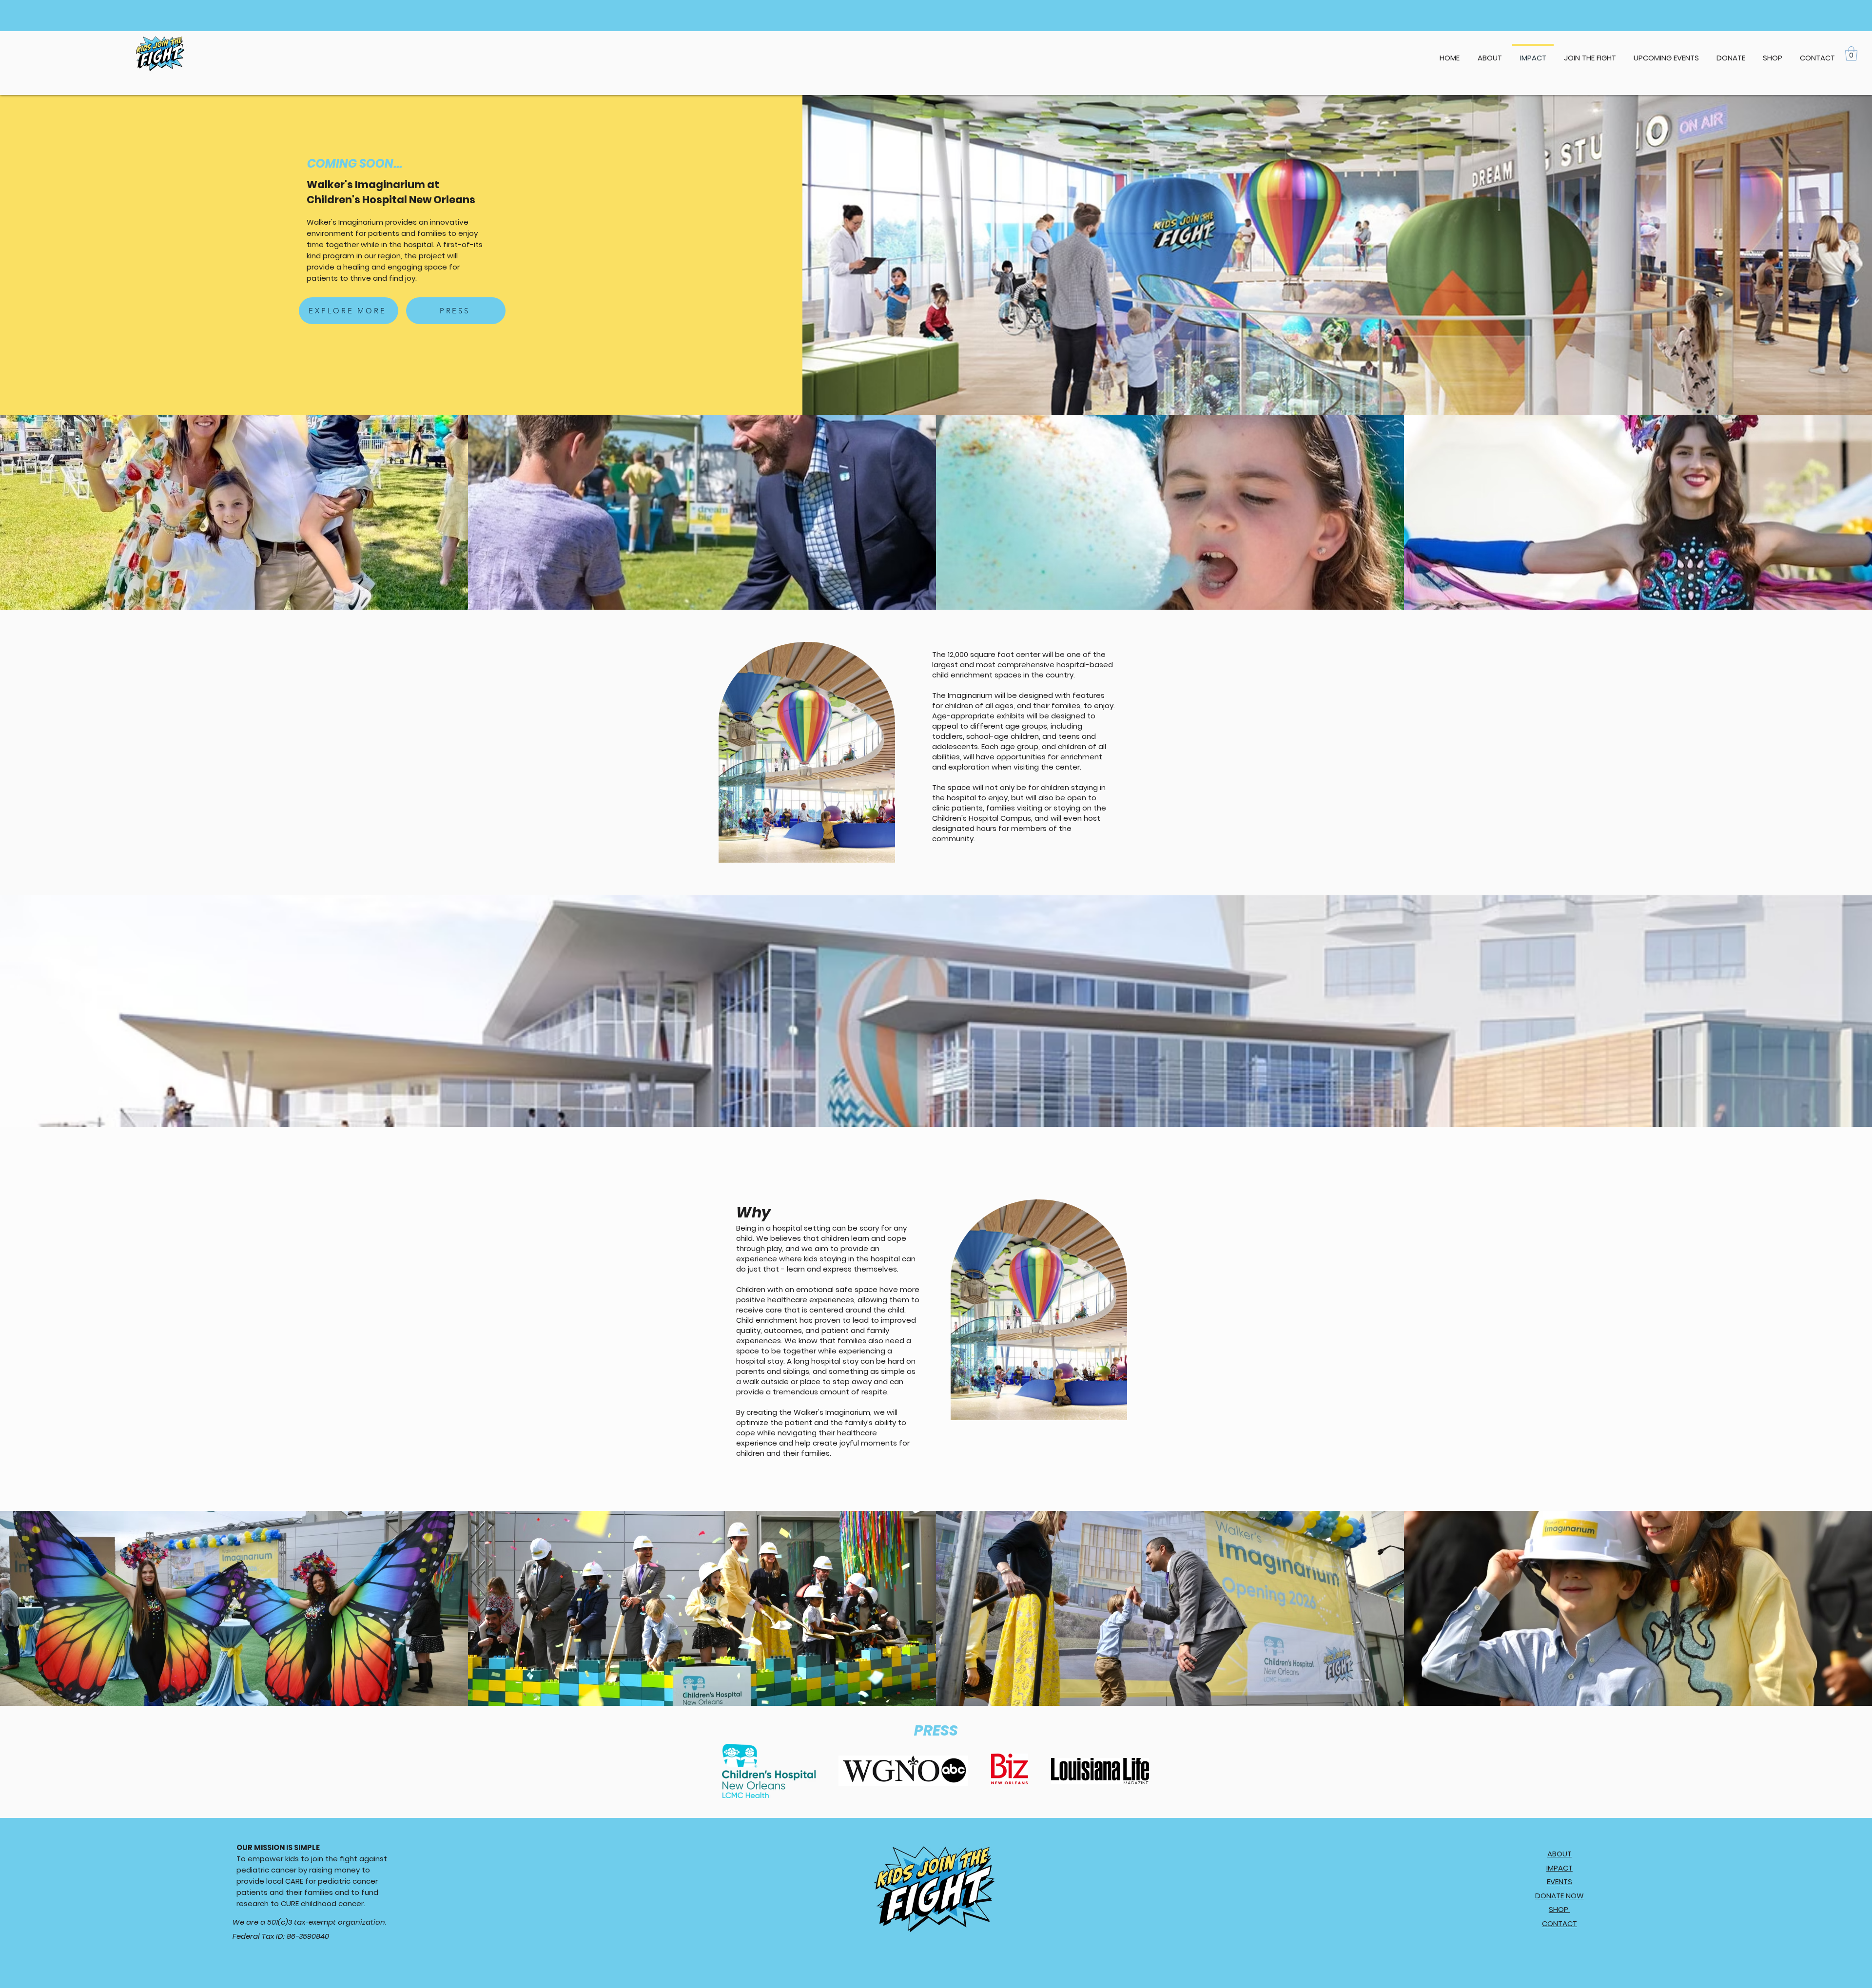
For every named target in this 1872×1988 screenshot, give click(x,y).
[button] (1666, 54)
